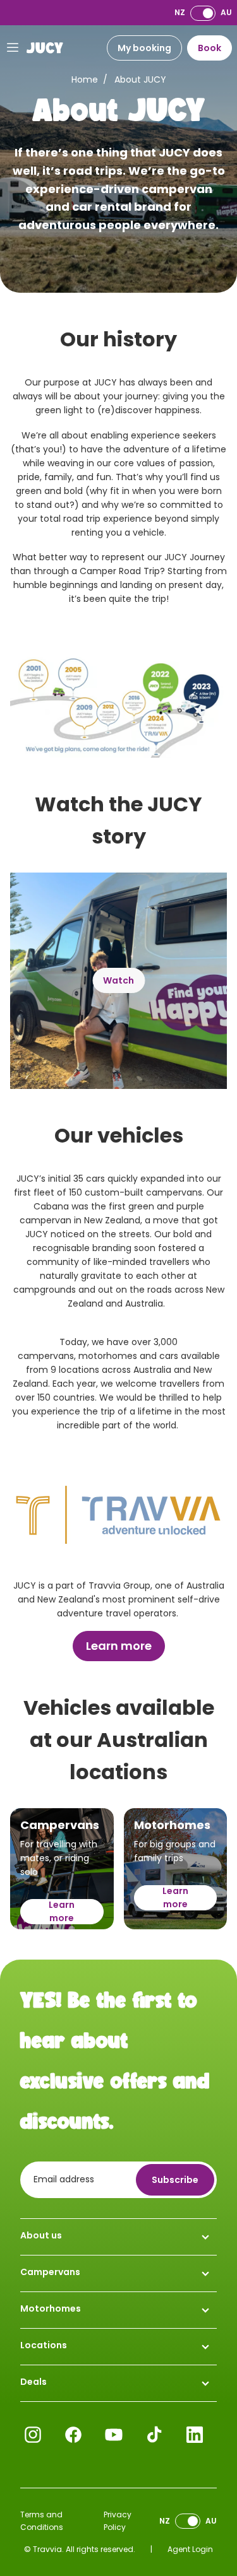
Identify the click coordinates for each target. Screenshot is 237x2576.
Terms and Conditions (42, 2521)
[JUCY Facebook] (73, 2435)
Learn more (119, 1646)
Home (85, 79)
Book (210, 48)
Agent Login (190, 2549)
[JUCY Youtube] (114, 2435)
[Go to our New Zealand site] (203, 13)
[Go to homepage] (45, 48)
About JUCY (140, 79)
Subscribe (175, 2180)
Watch (118, 980)
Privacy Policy (118, 2521)
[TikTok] (154, 2435)
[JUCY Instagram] (33, 2435)
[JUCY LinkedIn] (195, 2435)
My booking (144, 48)
